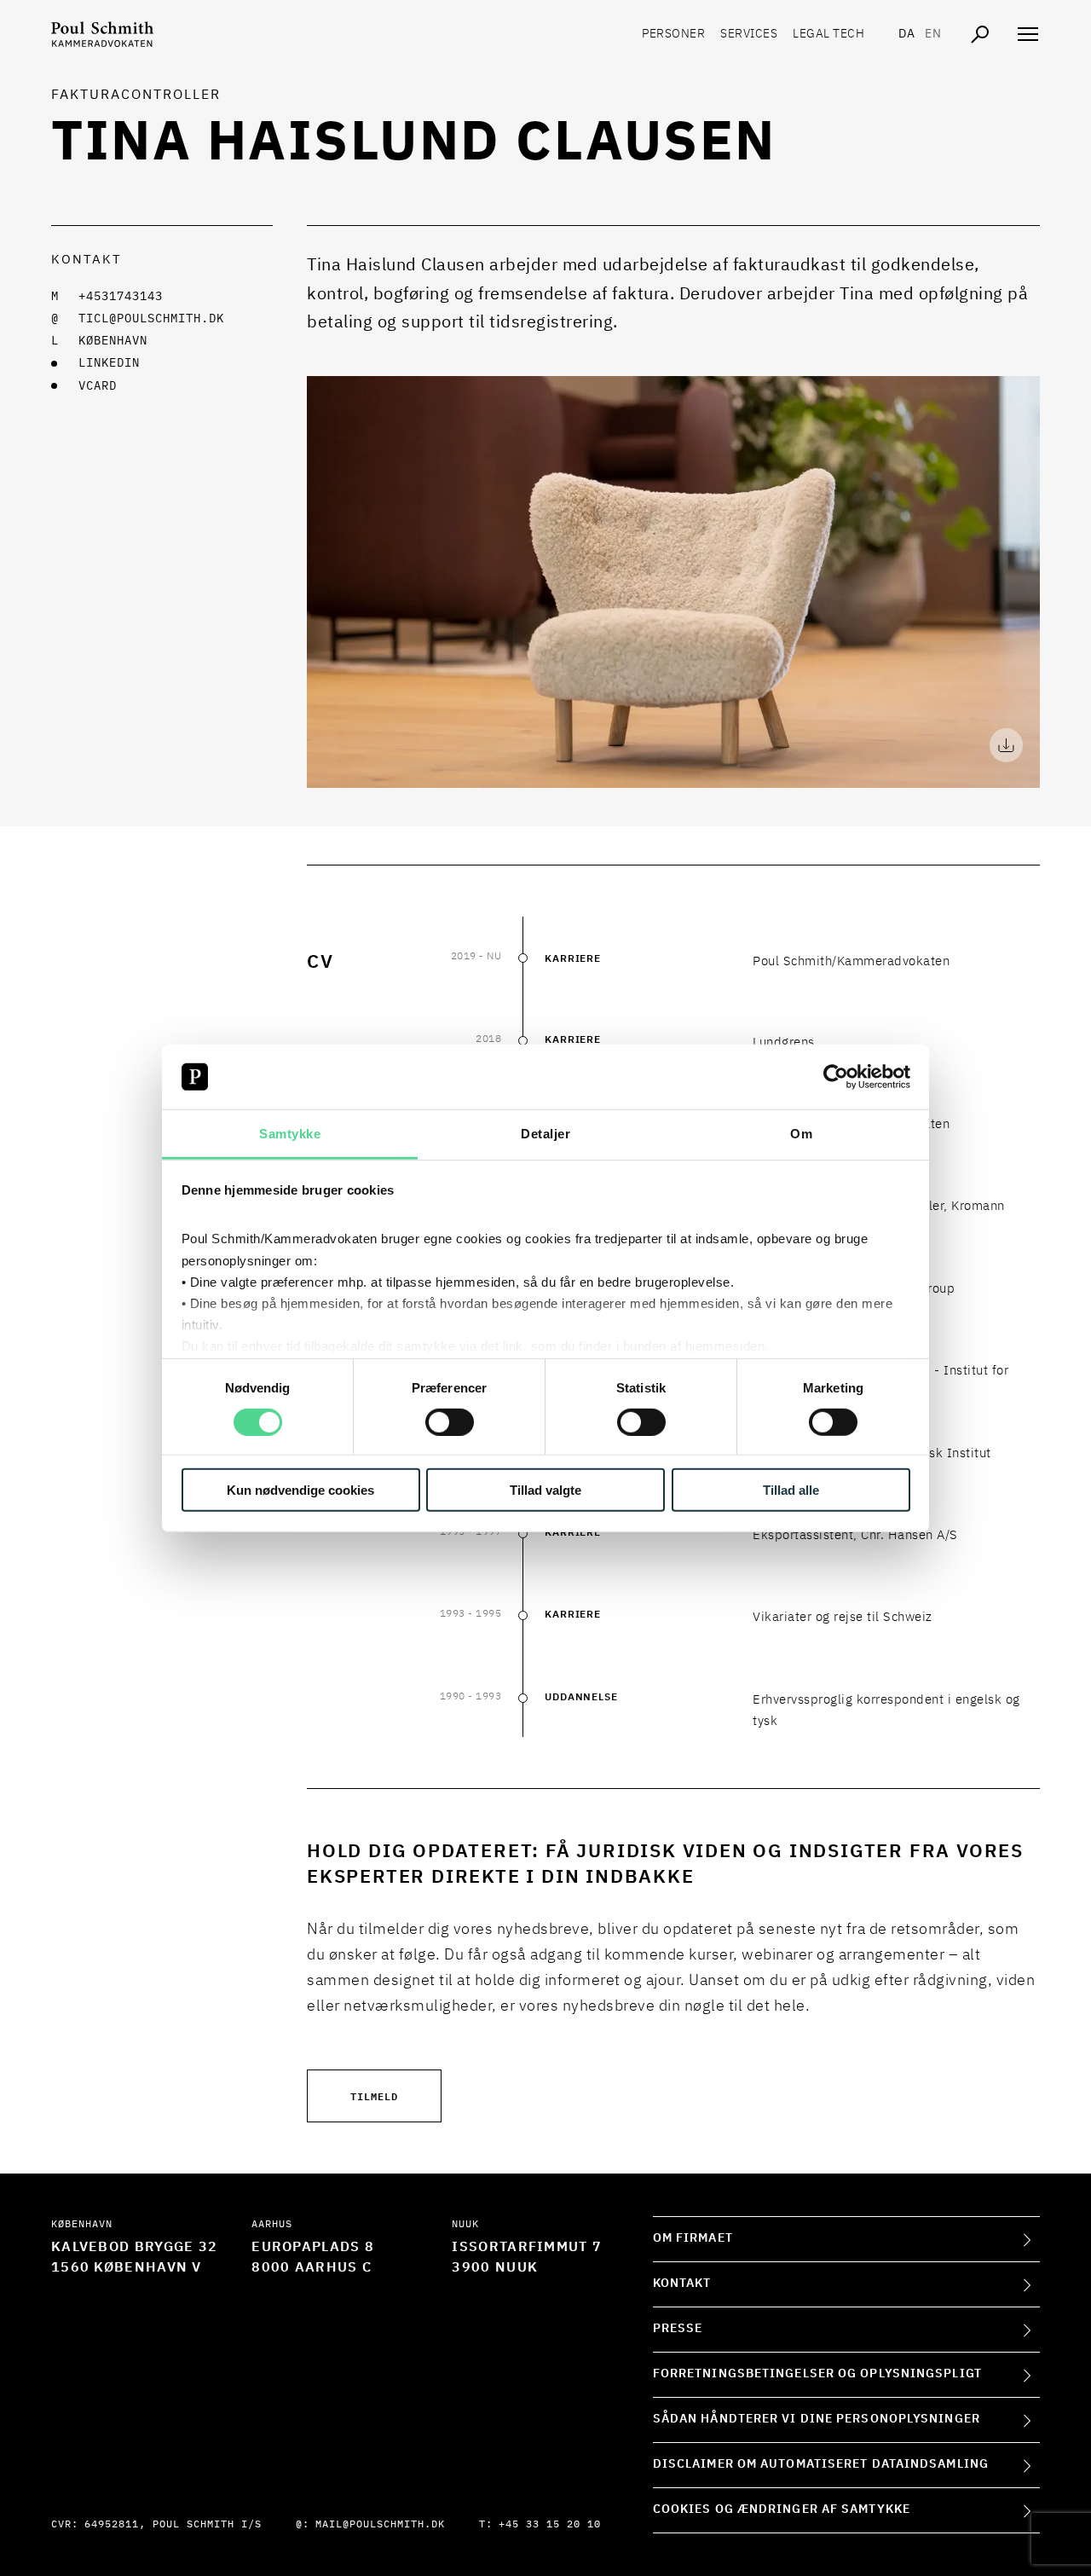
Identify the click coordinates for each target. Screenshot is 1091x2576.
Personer (673, 34)
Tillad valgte (545, 1490)
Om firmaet (693, 2238)
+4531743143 (121, 297)
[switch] (450, 1421)
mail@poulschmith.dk (380, 2525)
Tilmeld (374, 2096)
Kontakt (682, 2284)
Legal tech (828, 34)
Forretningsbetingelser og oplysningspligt (817, 2374)
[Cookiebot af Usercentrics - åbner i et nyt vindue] (836, 1077)
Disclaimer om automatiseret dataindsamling (821, 2464)
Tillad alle (791, 1490)
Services (749, 34)
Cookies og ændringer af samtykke (782, 2509)
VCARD (98, 386)
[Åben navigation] (1028, 34)
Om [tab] (801, 1134)
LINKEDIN (109, 363)
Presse (678, 2329)
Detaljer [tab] (545, 1134)
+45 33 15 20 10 (550, 2525)
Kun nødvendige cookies (300, 1490)
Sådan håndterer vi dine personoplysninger (817, 2419)
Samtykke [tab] (290, 1134)
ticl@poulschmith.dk (151, 319)
